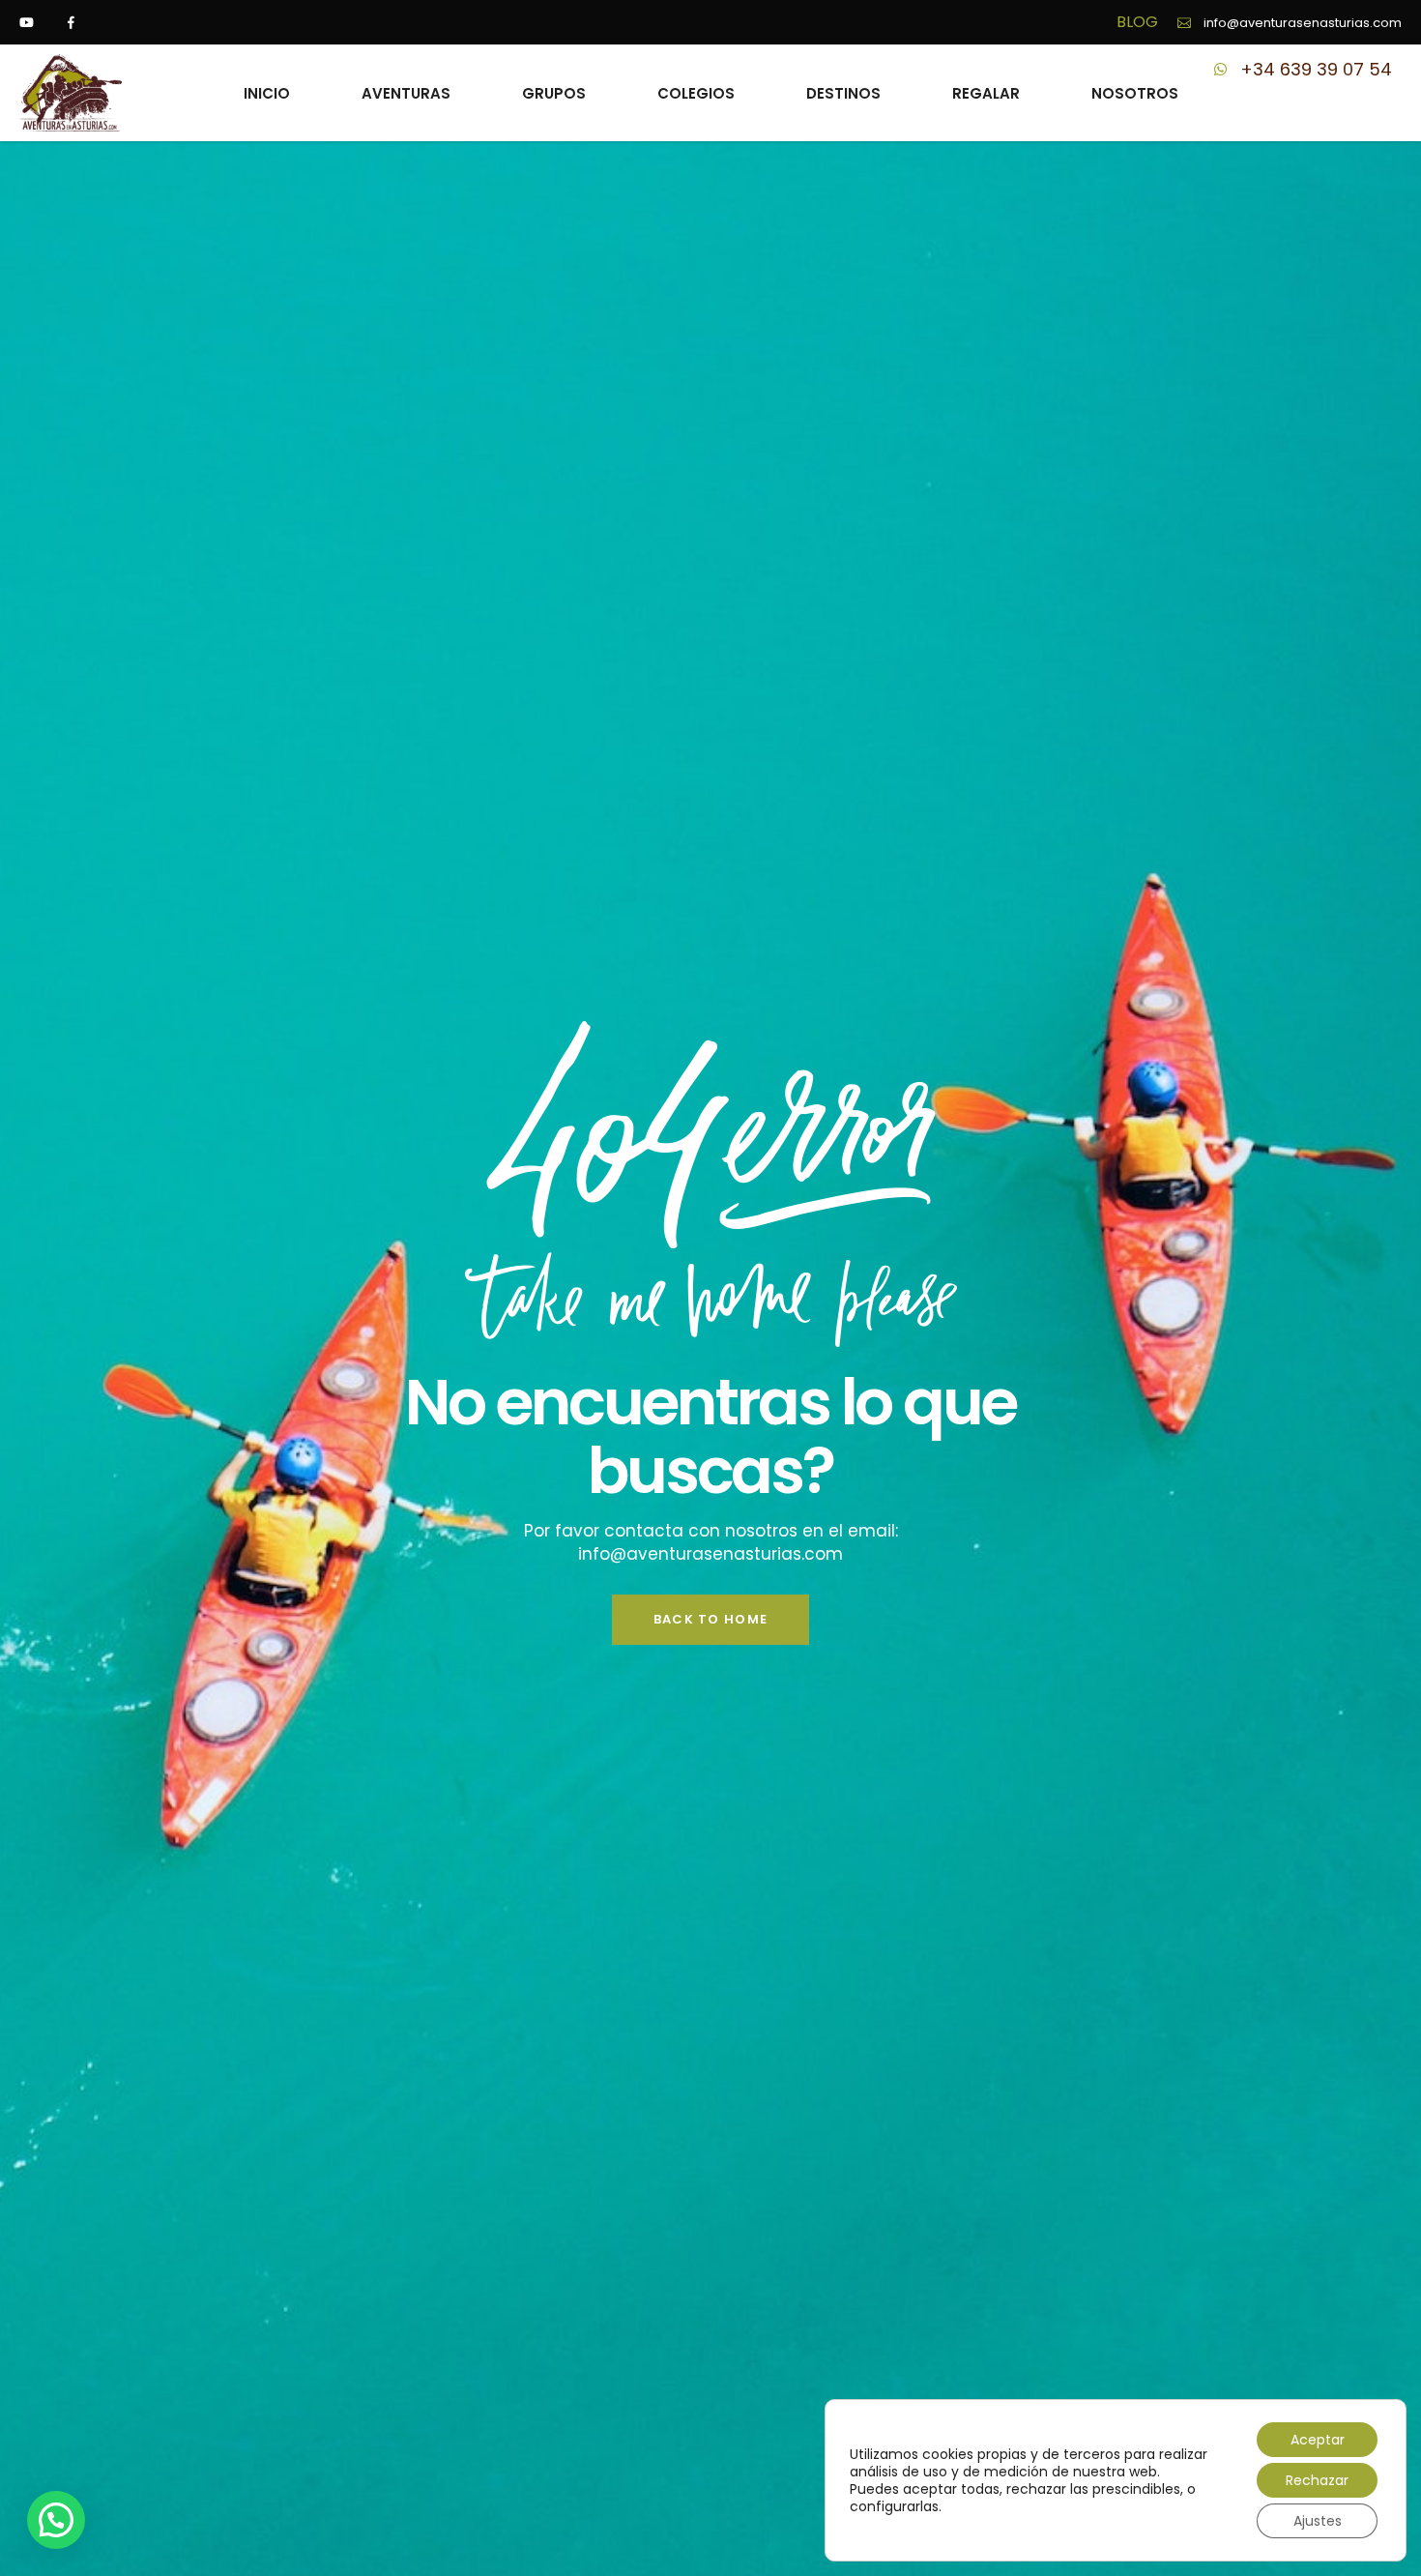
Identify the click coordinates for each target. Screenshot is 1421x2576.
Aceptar (1318, 2440)
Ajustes (1318, 2521)
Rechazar (1317, 2480)
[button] (56, 2520)
